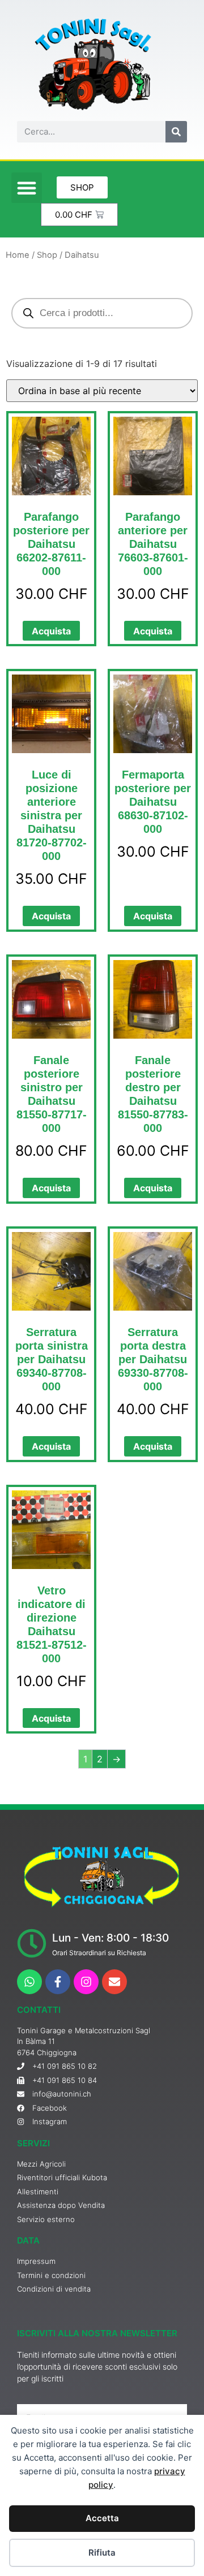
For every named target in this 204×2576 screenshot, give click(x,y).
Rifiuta (102, 2553)
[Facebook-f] (58, 1982)
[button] (27, 188)
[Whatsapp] (29, 1982)
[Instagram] (86, 1982)
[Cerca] (176, 132)
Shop (47, 255)
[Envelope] (114, 1982)
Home (18, 255)
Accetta (102, 2518)
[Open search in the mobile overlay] (102, 313)
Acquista (51, 631)
